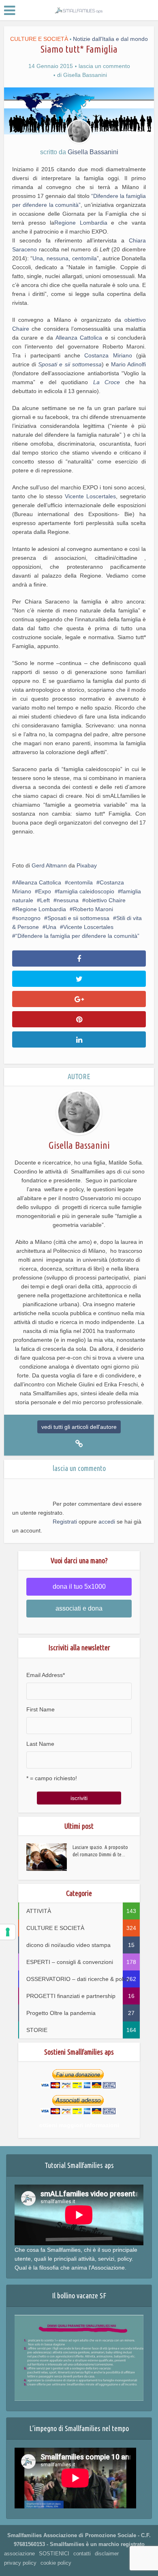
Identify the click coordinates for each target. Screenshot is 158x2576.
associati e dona (79, 1608)
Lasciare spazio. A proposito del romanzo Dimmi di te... (100, 1851)
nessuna (68, 900)
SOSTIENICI (54, 2554)
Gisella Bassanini (85, 75)
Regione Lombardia (81, 223)
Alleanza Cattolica (80, 338)
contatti (82, 2554)
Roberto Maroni (93, 909)
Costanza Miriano (110, 355)
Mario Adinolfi (128, 364)
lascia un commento (104, 66)
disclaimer (107, 2554)
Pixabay (87, 865)
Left (45, 900)
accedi (107, 1522)
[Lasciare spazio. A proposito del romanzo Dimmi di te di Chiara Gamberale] (49, 1857)
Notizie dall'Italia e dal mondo (110, 39)
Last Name (40, 1744)
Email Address (46, 1675)
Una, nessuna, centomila (64, 258)
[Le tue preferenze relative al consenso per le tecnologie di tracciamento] (8, 1932)
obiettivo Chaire (106, 900)
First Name (41, 1709)
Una (51, 927)
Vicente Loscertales (90, 496)
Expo (45, 891)
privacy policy (20, 2563)
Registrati (65, 1522)
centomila (80, 882)
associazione (19, 2554)
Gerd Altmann (49, 865)
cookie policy (56, 2563)
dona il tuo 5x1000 (79, 1587)
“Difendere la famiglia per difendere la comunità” (77, 936)
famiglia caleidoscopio (86, 891)
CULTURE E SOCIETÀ (39, 39)
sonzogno (28, 918)
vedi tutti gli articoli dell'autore (79, 1427)
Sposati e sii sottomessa (70, 364)
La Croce (107, 382)
